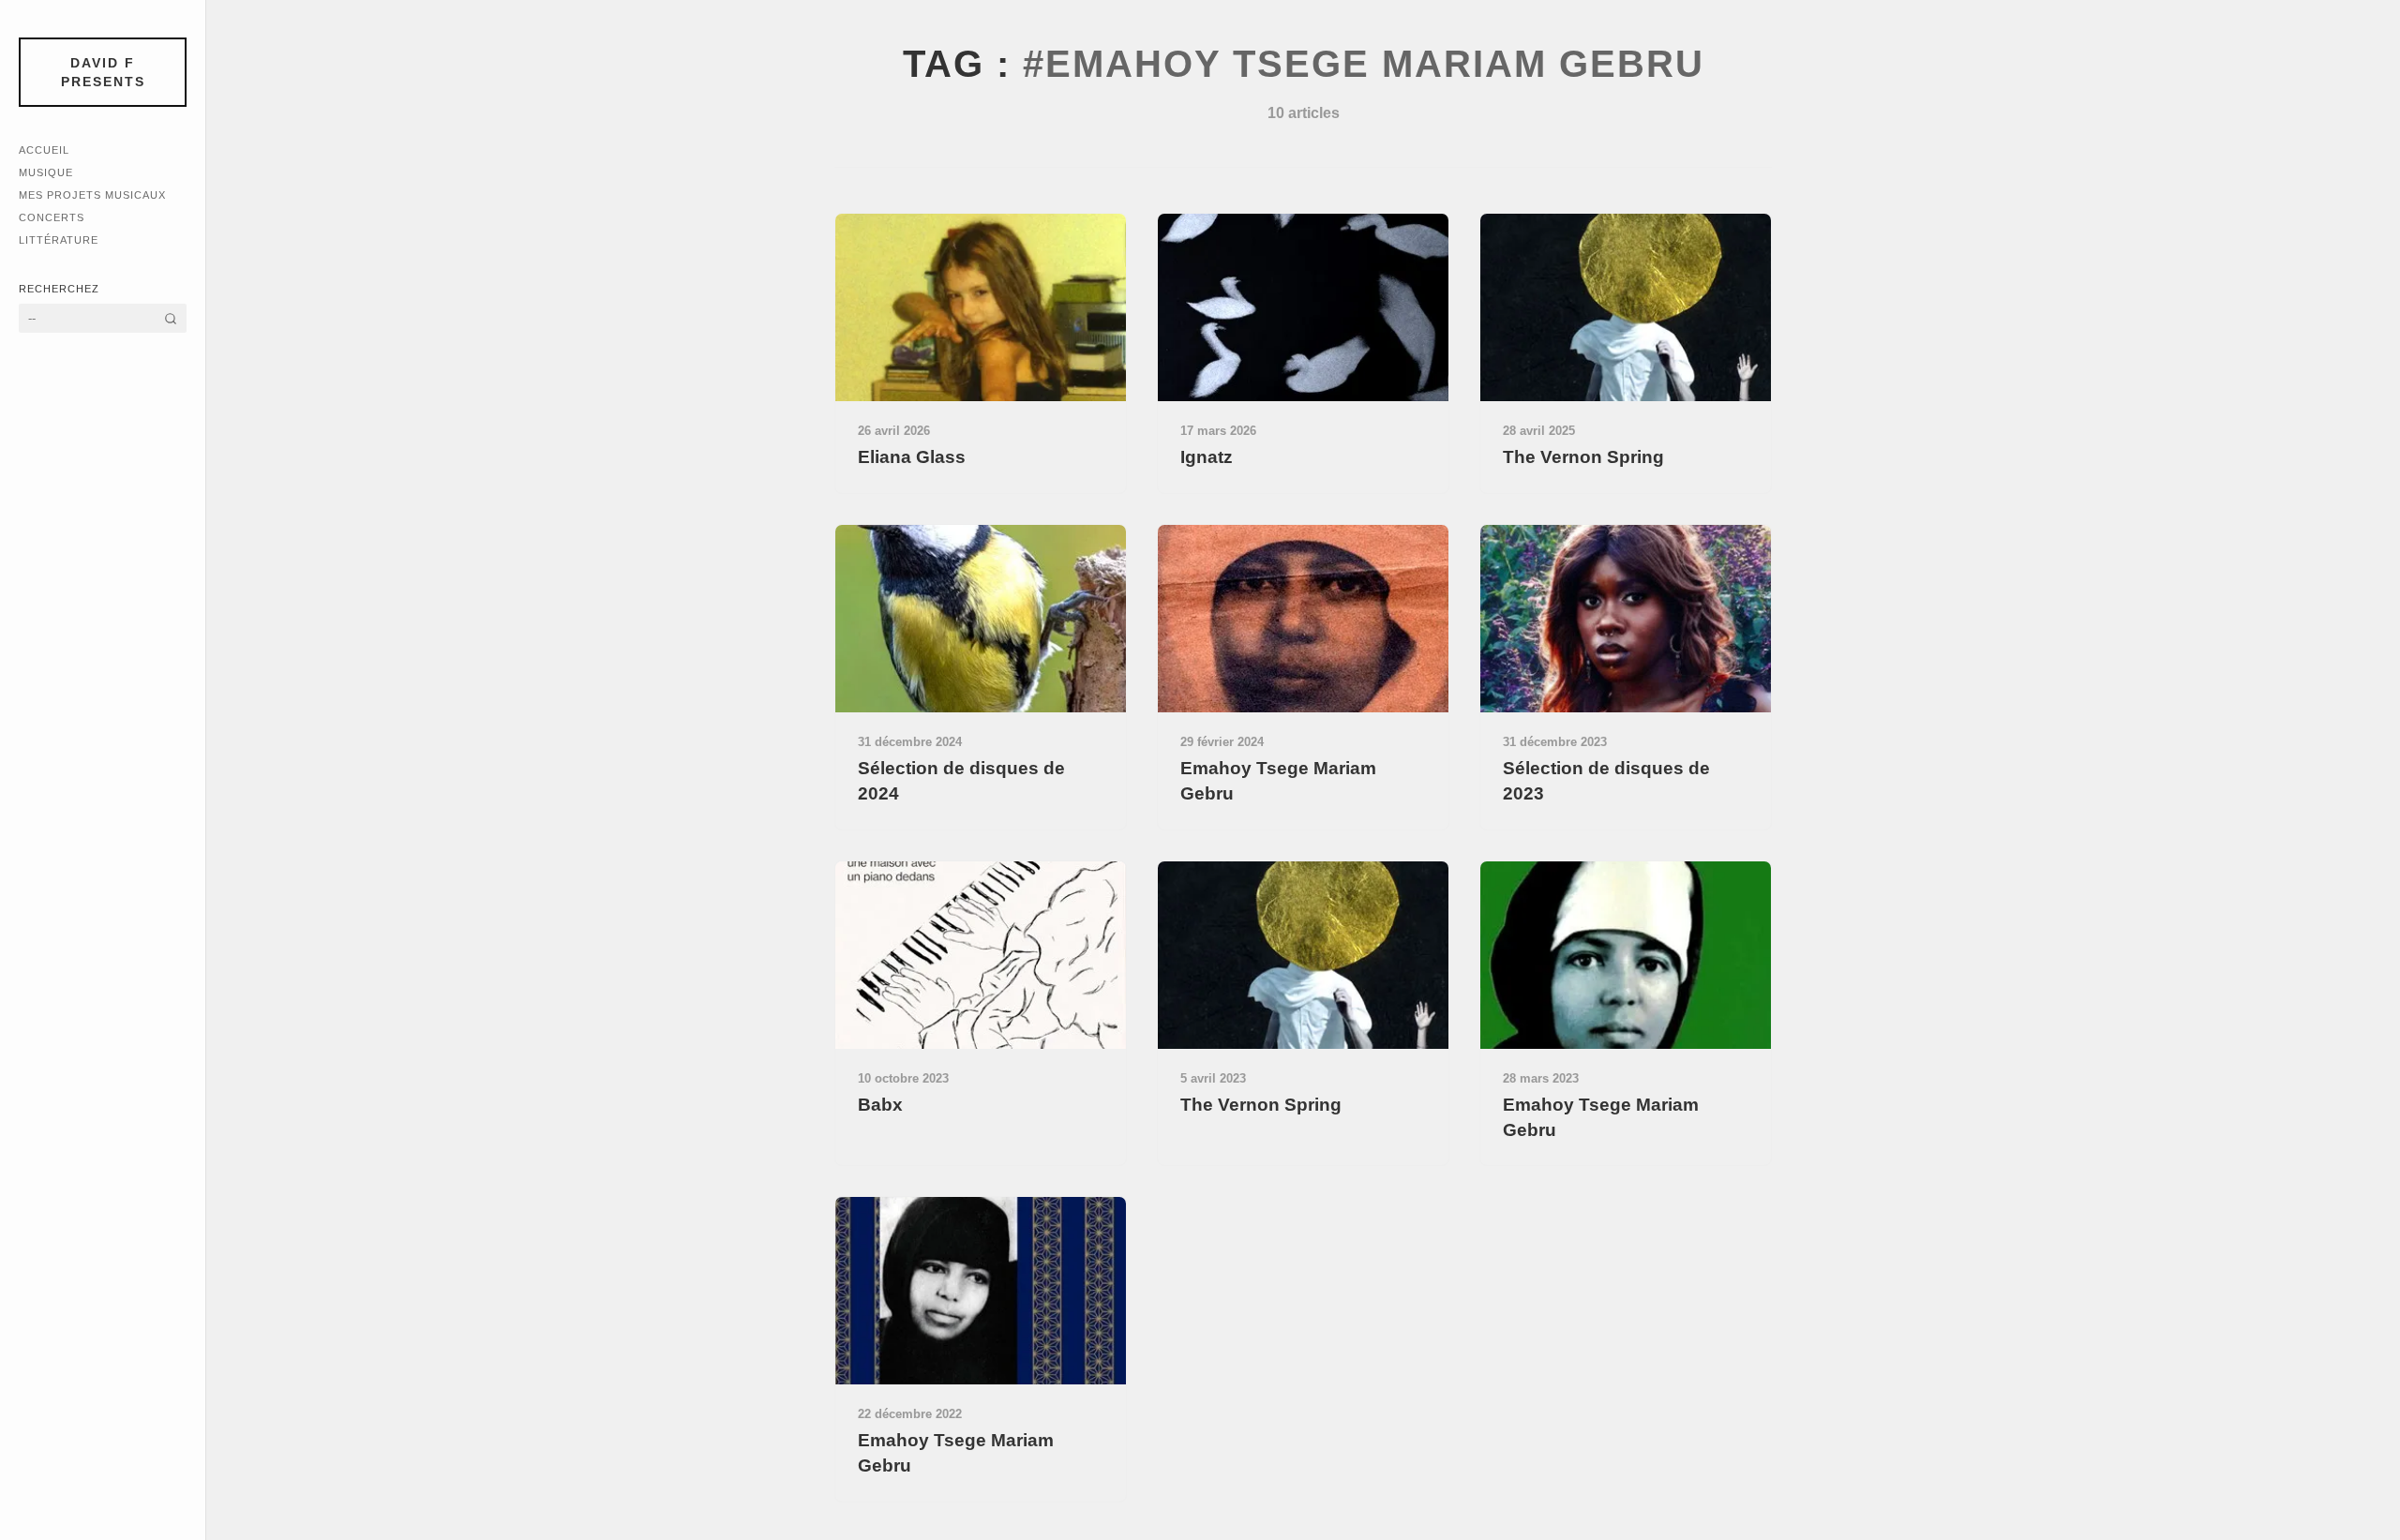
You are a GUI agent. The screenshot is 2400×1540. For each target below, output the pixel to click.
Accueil (44, 150)
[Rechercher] (171, 318)
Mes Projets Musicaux (92, 195)
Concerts (52, 217)
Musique (46, 172)
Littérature (59, 240)
